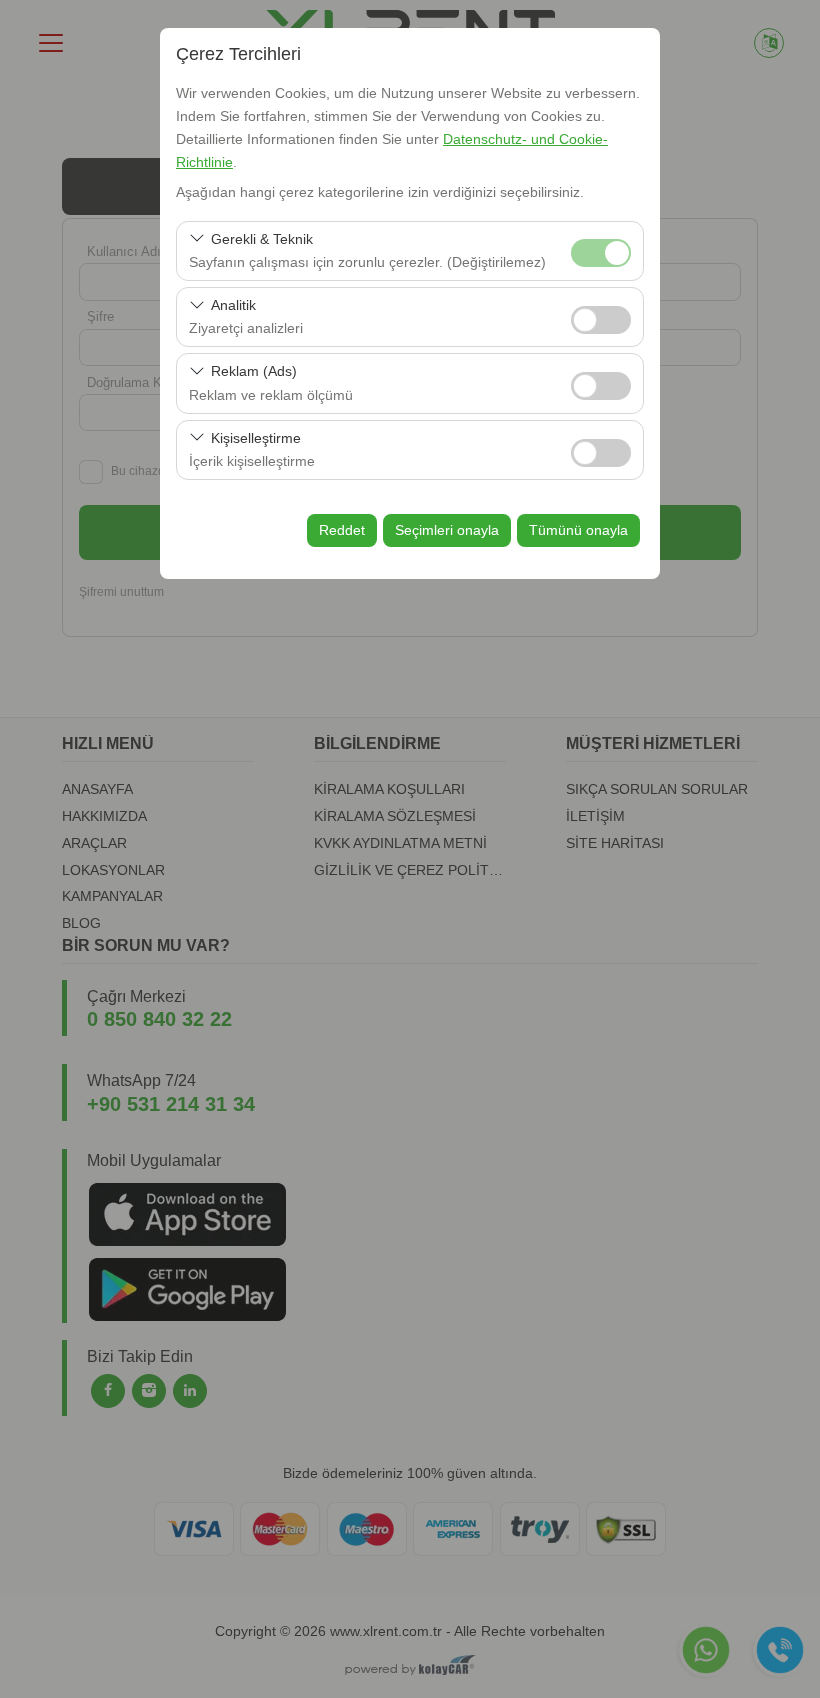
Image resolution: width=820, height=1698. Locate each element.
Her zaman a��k (601, 253)
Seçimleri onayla (447, 530)
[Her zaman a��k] (601, 250)
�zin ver (601, 320)
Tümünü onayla (578, 530)
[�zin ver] (601, 317)
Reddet (342, 530)
